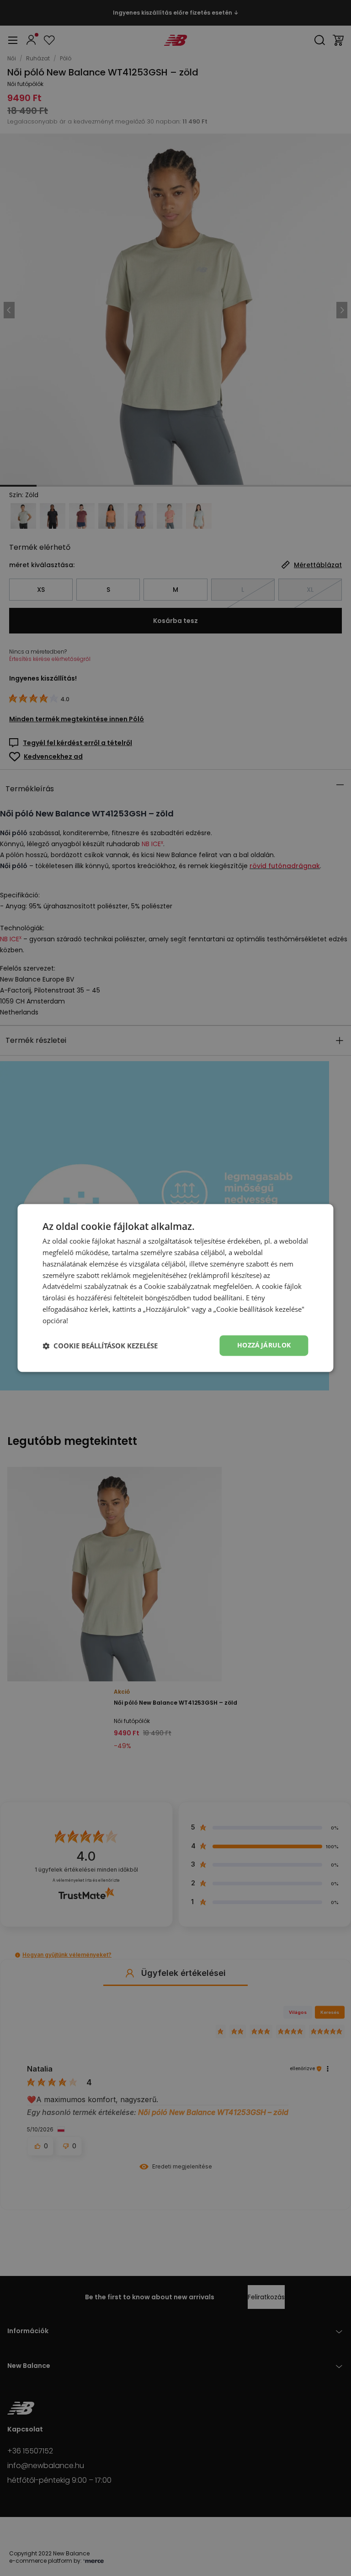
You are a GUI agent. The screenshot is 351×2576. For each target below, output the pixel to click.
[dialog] (175, 1288)
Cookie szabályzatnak (178, 1287)
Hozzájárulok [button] (264, 1345)
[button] (100, 1346)
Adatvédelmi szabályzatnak (85, 1287)
